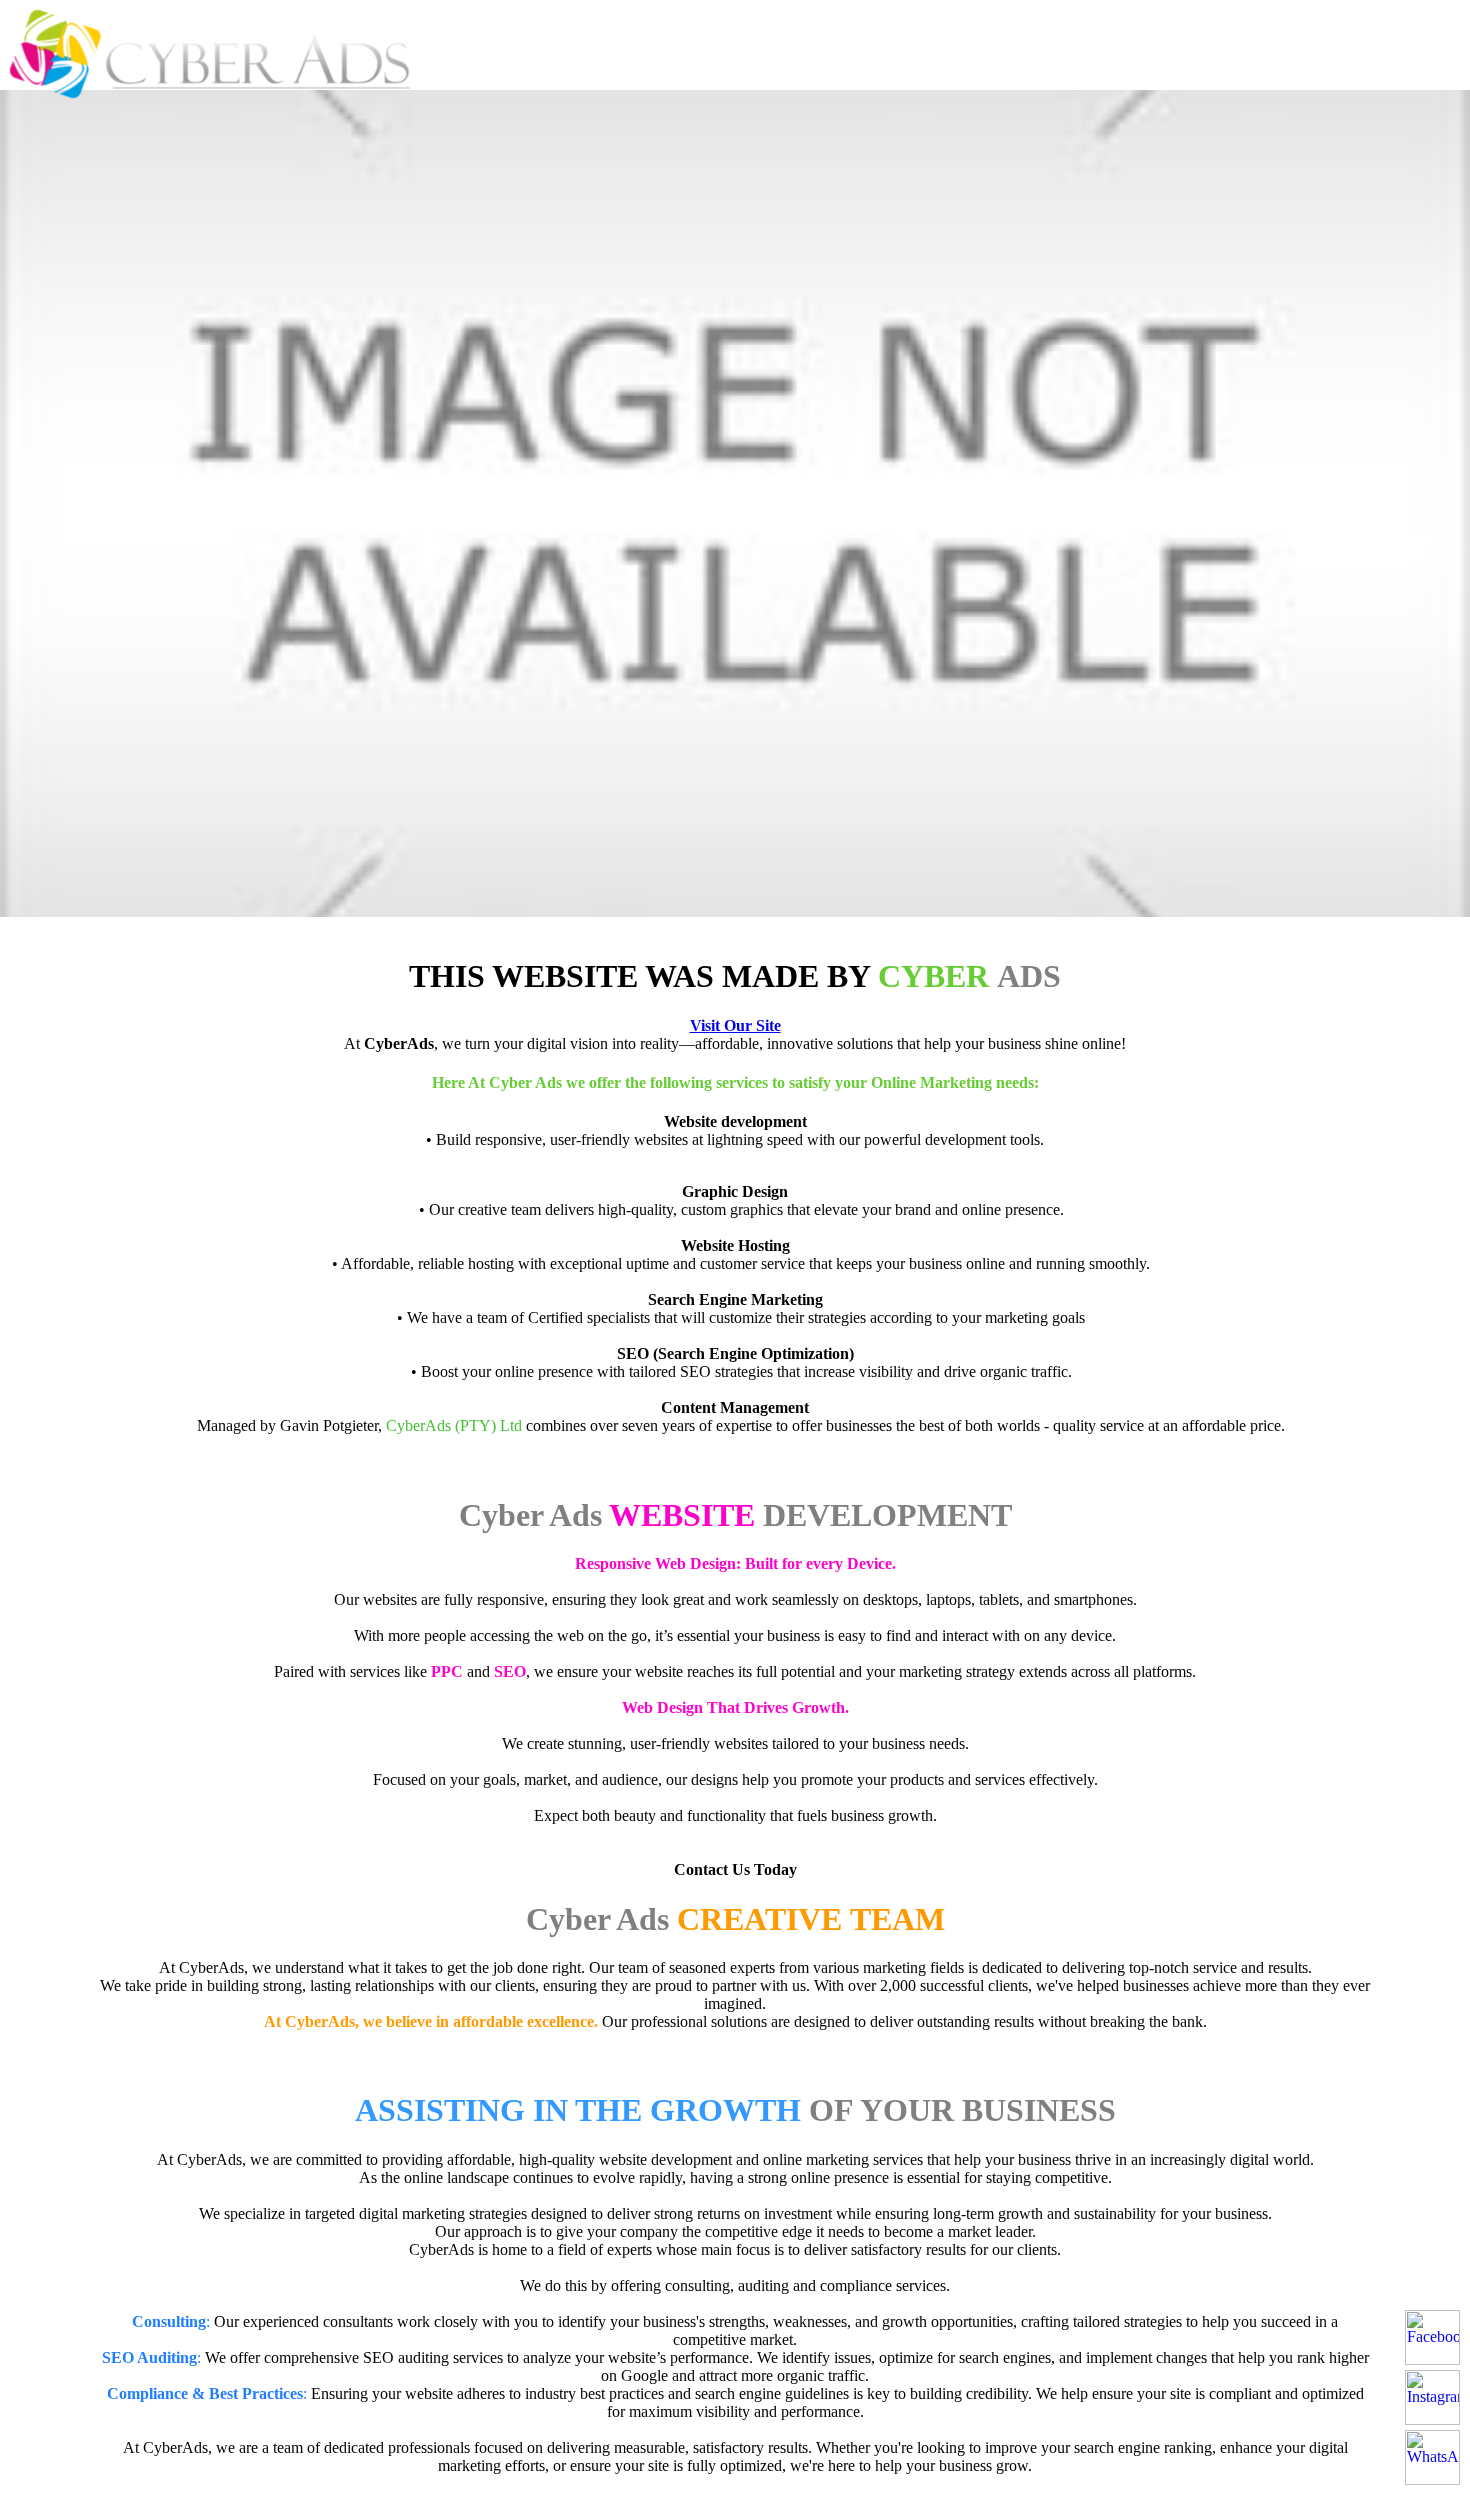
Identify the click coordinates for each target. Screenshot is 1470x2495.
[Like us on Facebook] (1432, 2337)
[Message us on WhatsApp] (1432, 2457)
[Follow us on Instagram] (1432, 2397)
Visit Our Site (735, 1025)
